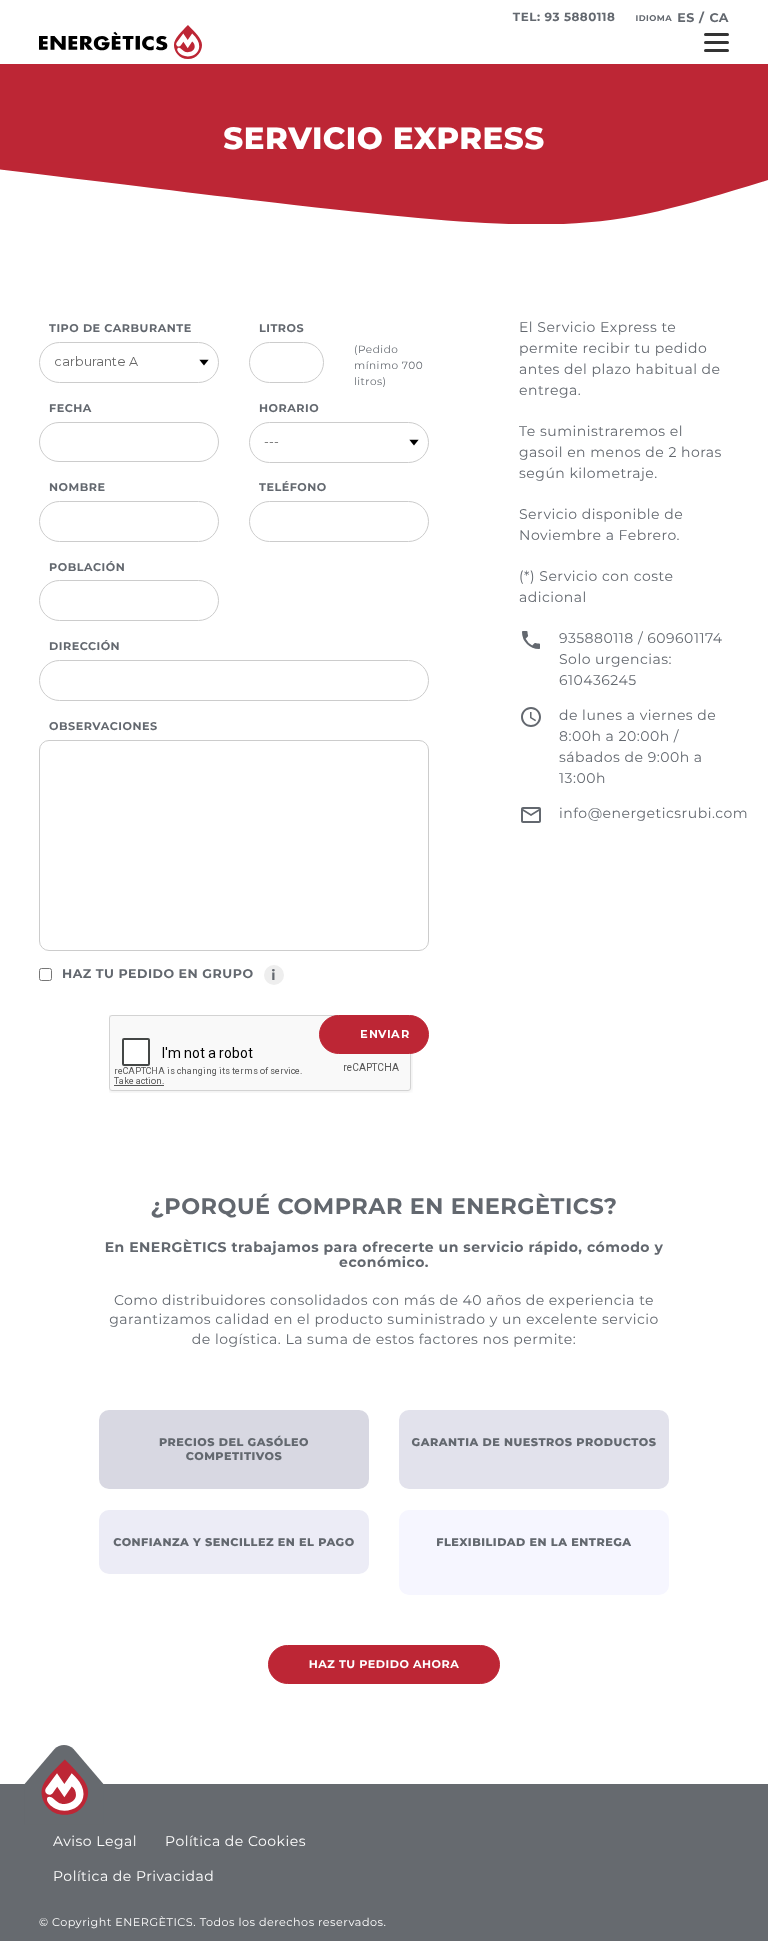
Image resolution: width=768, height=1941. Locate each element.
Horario (289, 408)
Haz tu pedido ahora (384, 1664)
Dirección (84, 646)
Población (87, 567)
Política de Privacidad (133, 1876)
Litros (281, 328)
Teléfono (293, 487)
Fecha (70, 408)
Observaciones (103, 726)
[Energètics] (120, 42)
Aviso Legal (95, 1841)
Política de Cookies (235, 1841)
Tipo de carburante (120, 328)
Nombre (77, 487)
